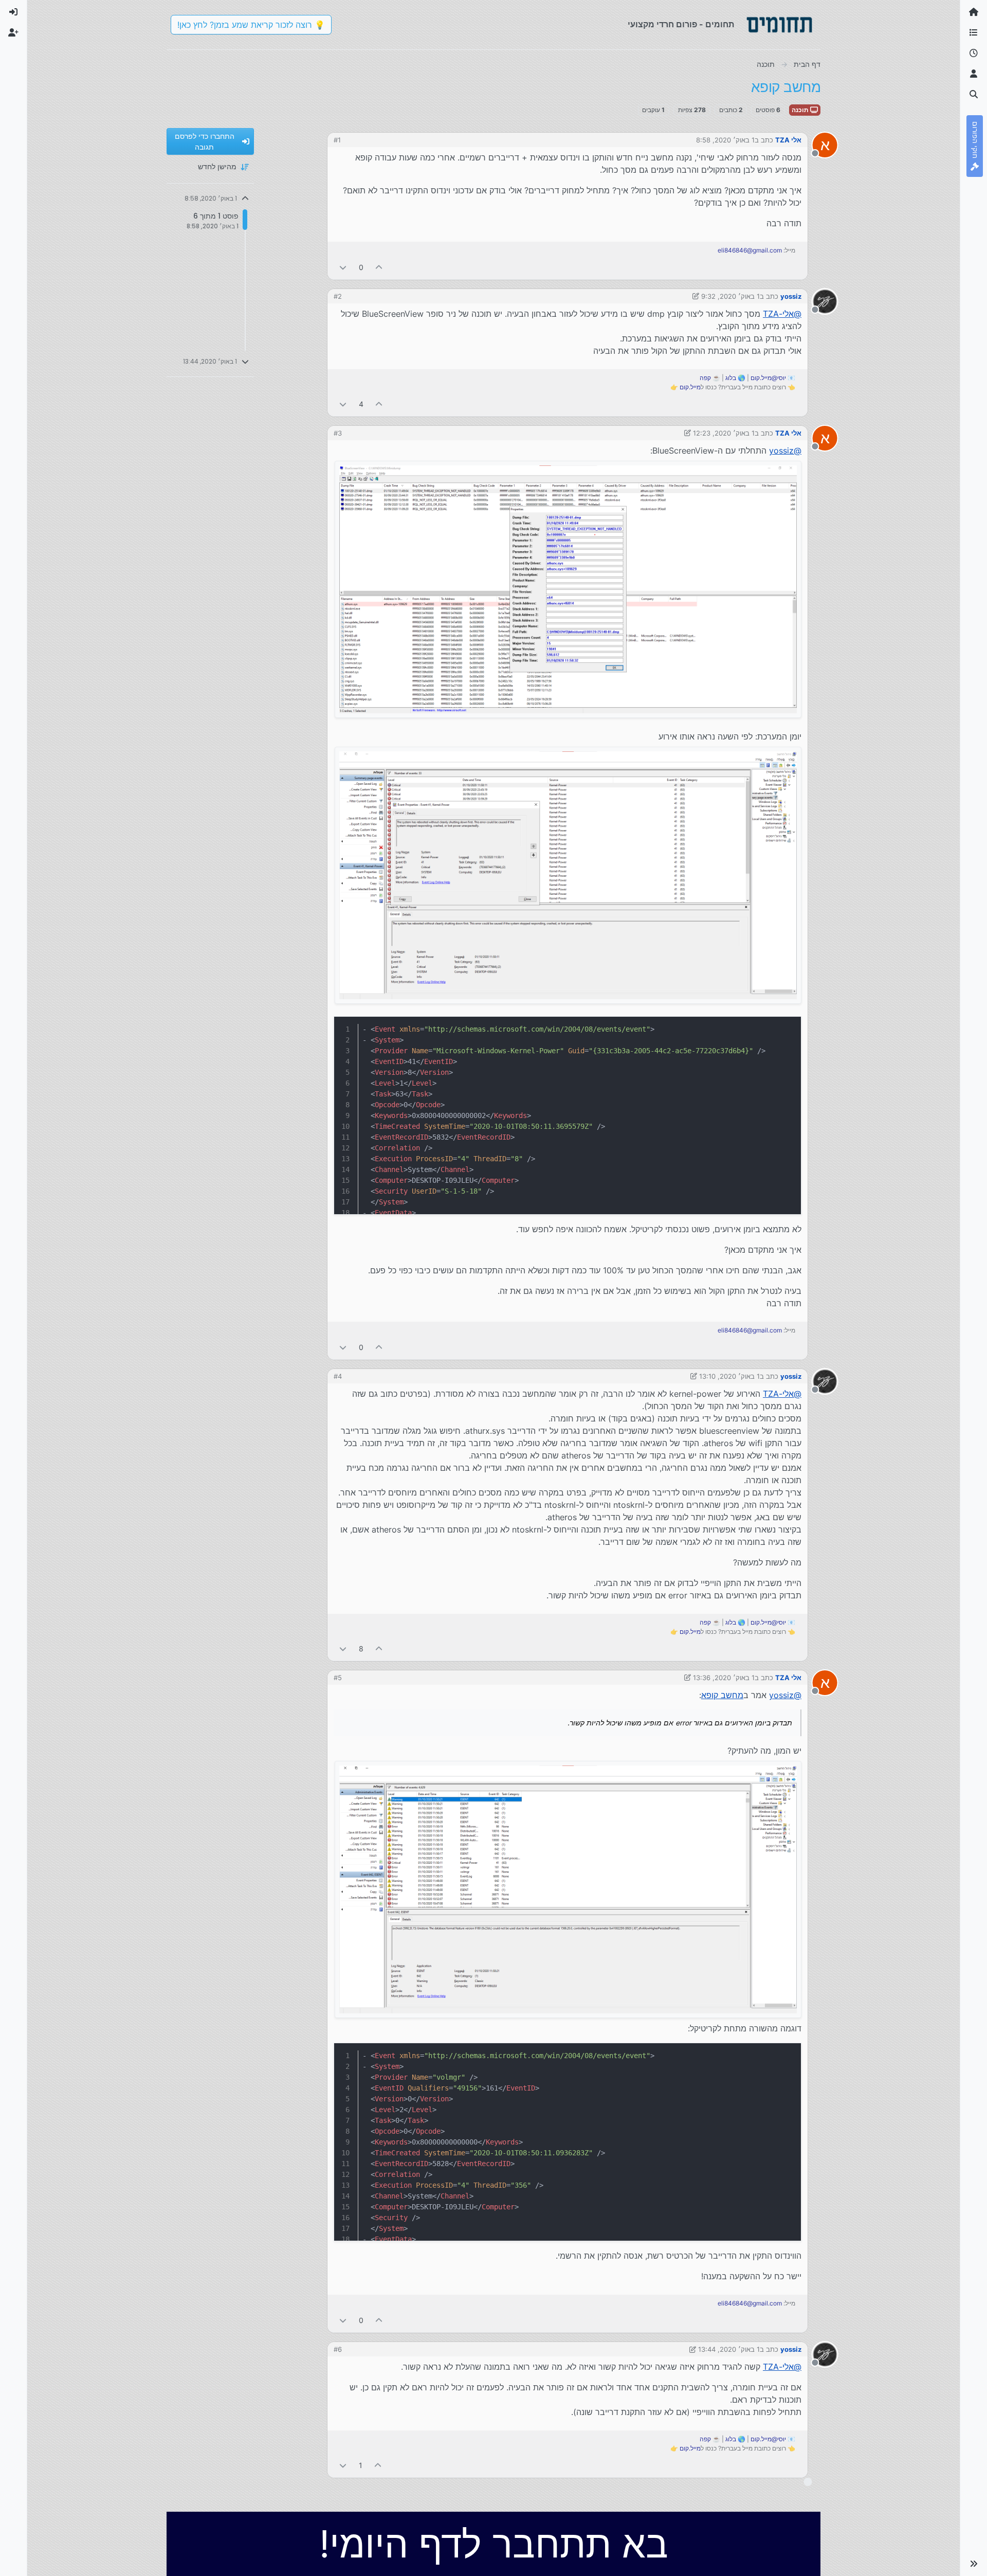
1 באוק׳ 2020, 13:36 (724, 1678)
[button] (974, 2564)
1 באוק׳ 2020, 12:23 (724, 433)
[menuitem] (13, 12)
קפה (705, 378)
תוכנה (801, 110)
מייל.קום (690, 387)
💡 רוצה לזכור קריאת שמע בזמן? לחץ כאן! (251, 25)
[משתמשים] (974, 74)
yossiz (791, 296)
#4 (338, 1376)
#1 (337, 140)
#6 (338, 2349)
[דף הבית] (974, 12)
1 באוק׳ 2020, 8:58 (725, 140)
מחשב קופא (722, 1695)
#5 (338, 1678)
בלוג (731, 378)
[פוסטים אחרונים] (974, 53)
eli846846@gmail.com (750, 250)
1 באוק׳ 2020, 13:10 (729, 1376)
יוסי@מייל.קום (768, 378)
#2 (338, 296)
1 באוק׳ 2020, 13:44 (729, 2349)
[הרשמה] (13, 33)
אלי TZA (788, 140)
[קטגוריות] (974, 33)
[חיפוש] (974, 95)
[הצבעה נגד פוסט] (343, 267)
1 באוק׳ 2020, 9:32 (730, 296)
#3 (338, 433)
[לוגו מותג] (779, 25)
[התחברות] (13, 12)
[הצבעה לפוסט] (379, 267)
